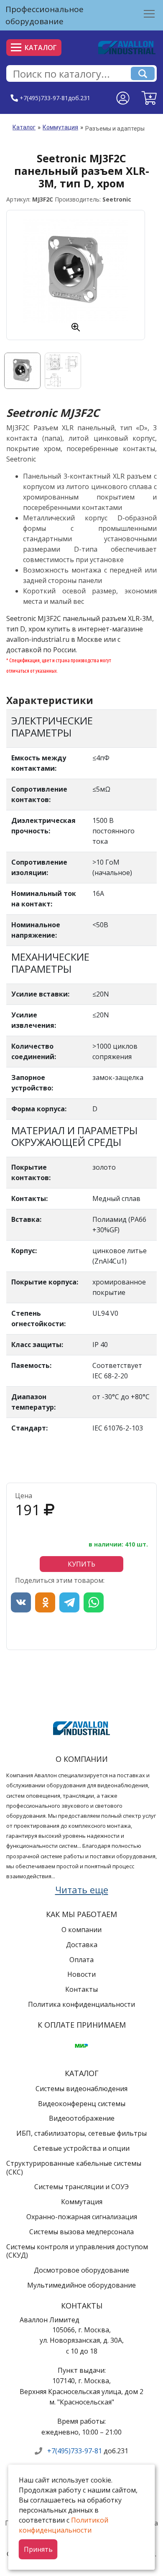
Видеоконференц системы (82, 2104)
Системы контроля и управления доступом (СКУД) (77, 2251)
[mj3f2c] (76, 271)
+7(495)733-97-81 (75, 2451)
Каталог (41, 48)
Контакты (81, 1989)
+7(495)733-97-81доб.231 (55, 98)
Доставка (82, 1945)
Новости (81, 1974)
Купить (81, 1564)
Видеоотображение (82, 2118)
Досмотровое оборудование (81, 2270)
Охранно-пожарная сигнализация (82, 2217)
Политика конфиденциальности (81, 2004)
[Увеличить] (76, 327)
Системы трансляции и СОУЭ (81, 2187)
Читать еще (82, 1890)
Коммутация (60, 127)
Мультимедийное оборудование (81, 2285)
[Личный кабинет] (123, 98)
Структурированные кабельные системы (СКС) (74, 2168)
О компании (81, 1930)
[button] (149, 98)
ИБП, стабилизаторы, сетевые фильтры (81, 2133)
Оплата (81, 1960)
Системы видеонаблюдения (81, 2089)
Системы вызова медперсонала (81, 2232)
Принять (38, 2549)
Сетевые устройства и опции (81, 2148)
